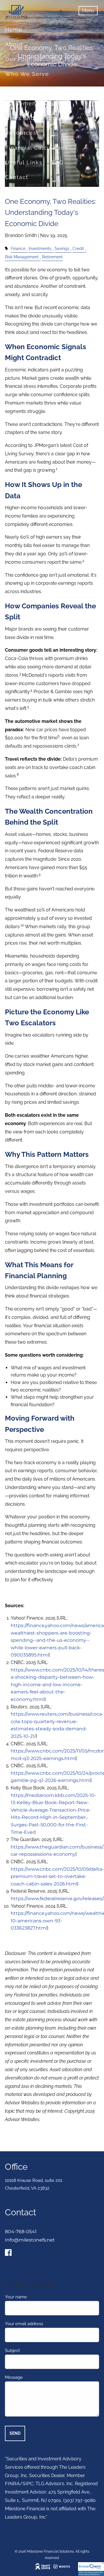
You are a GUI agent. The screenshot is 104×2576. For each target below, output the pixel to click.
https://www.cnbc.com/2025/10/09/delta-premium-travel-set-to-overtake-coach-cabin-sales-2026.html (57, 1876)
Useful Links (24, 162)
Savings (62, 248)
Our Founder (24, 59)
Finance (18, 248)
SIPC (28, 2484)
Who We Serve (27, 74)
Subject (33, 2351)
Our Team (66, 59)
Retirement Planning (36, 103)
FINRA (12, 2484)
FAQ (58, 162)
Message (35, 2377)
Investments (40, 248)
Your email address (45, 2324)
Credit (78, 248)
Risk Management (22, 257)
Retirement (52, 257)
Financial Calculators (37, 148)
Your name (37, 2297)
